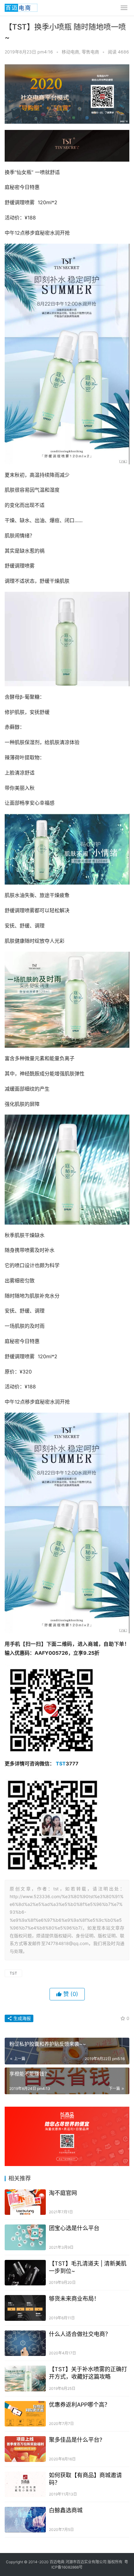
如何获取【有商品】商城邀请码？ (85, 2479)
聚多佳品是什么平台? (76, 2440)
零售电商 (90, 52)
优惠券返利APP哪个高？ (79, 2405)
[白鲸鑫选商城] (25, 2520)
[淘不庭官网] (25, 2202)
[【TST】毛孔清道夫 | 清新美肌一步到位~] (25, 2273)
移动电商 (70, 52)
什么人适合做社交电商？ (80, 2334)
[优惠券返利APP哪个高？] (25, 2414)
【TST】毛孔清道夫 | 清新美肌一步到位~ (88, 2267)
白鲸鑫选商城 (66, 2510)
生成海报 (22, 2018)
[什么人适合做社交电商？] (25, 2343)
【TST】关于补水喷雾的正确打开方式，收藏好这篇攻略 (88, 2373)
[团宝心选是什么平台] (25, 2237)
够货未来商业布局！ (74, 2299)
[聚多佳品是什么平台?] (25, 2449)
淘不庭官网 (63, 2193)
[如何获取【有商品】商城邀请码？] (25, 2484)
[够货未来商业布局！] (25, 2308)
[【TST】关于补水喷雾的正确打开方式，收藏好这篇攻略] (25, 2378)
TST (61, 1764)
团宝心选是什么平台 (74, 2228)
